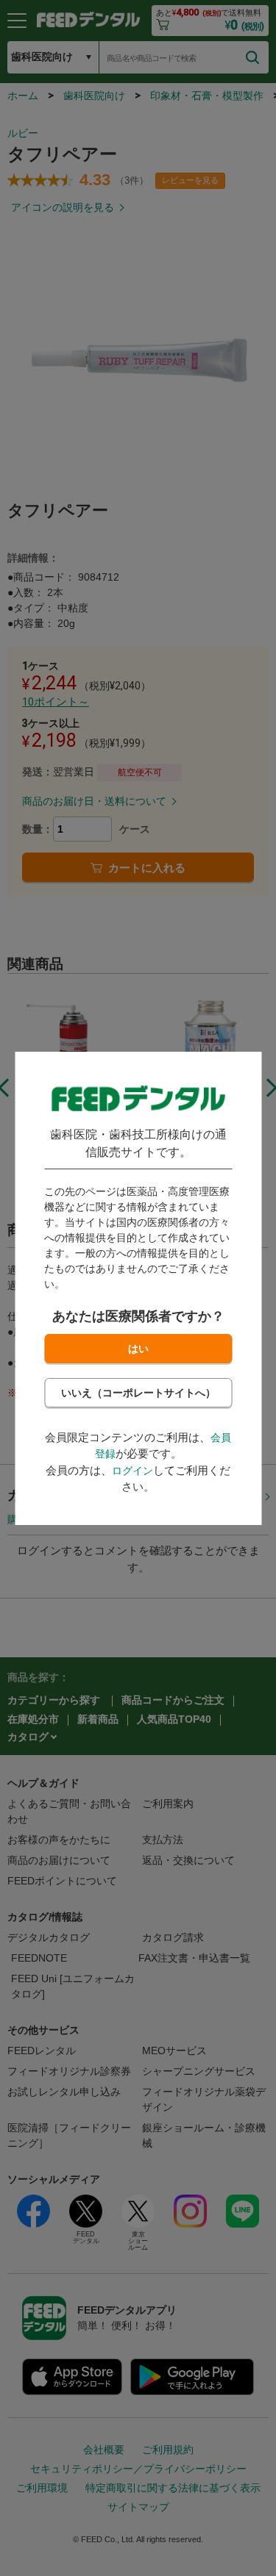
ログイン (132, 1471)
